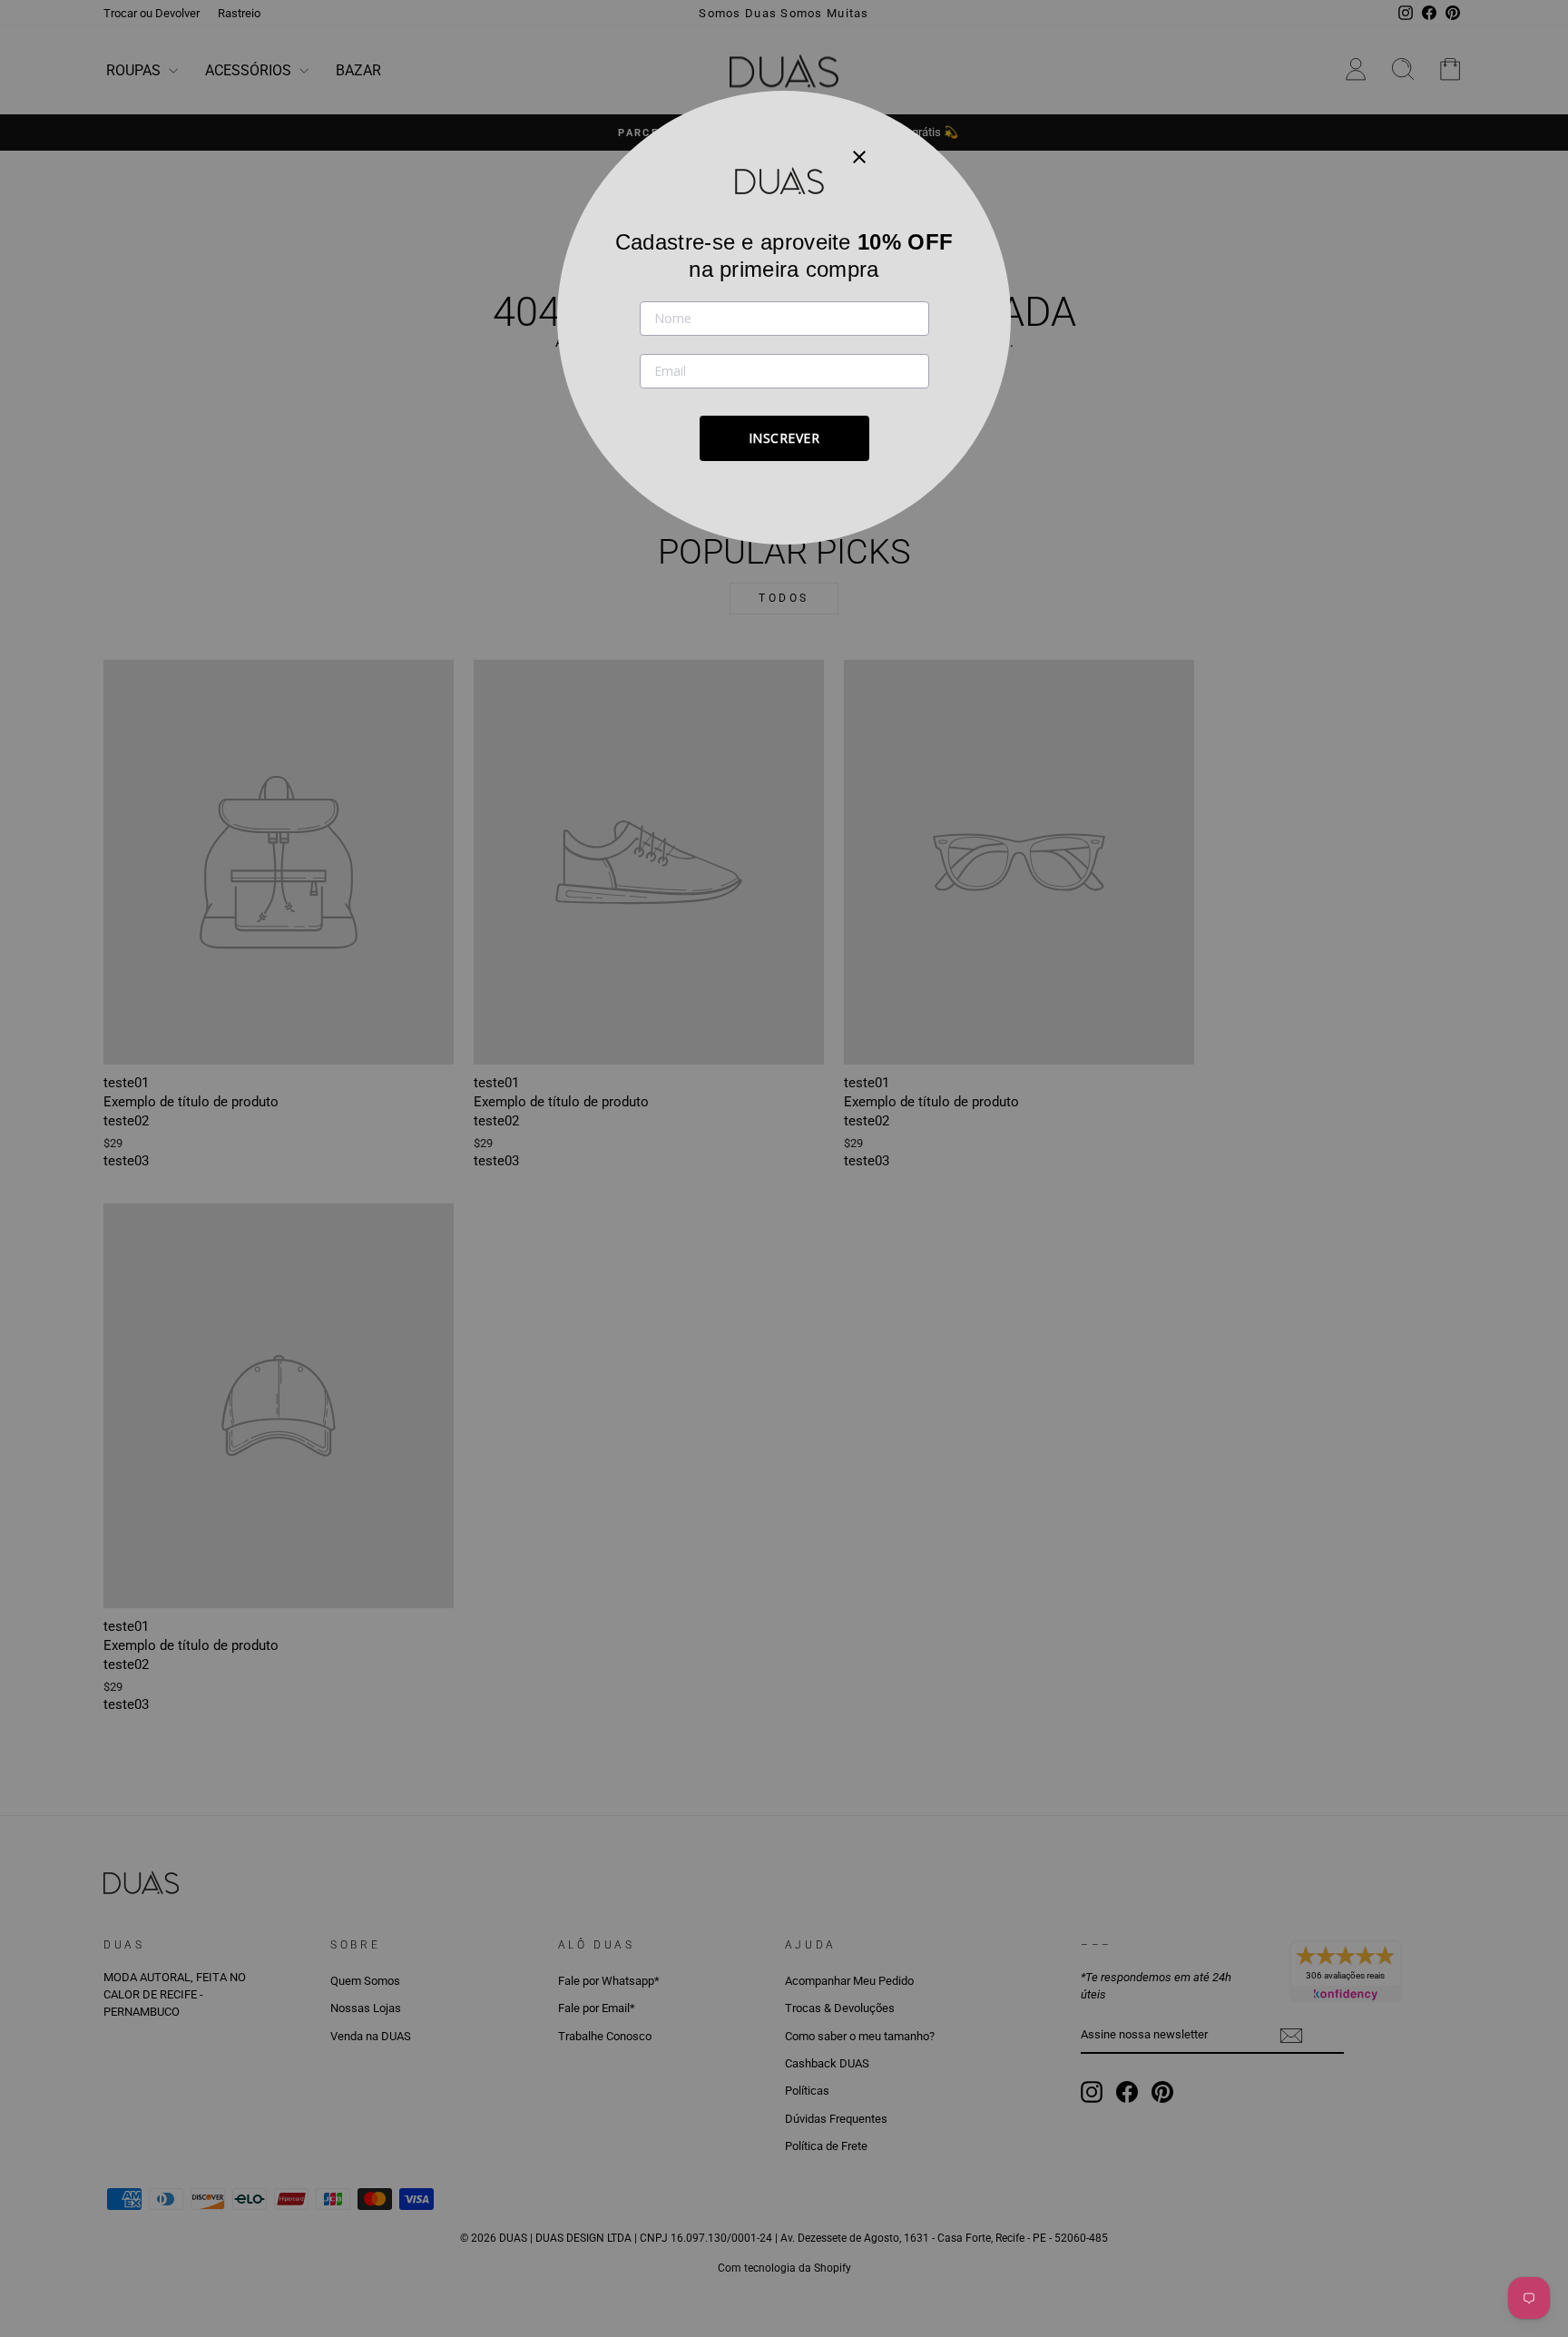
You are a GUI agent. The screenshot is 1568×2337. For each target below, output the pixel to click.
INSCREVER (784, 438)
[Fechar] (859, 156)
